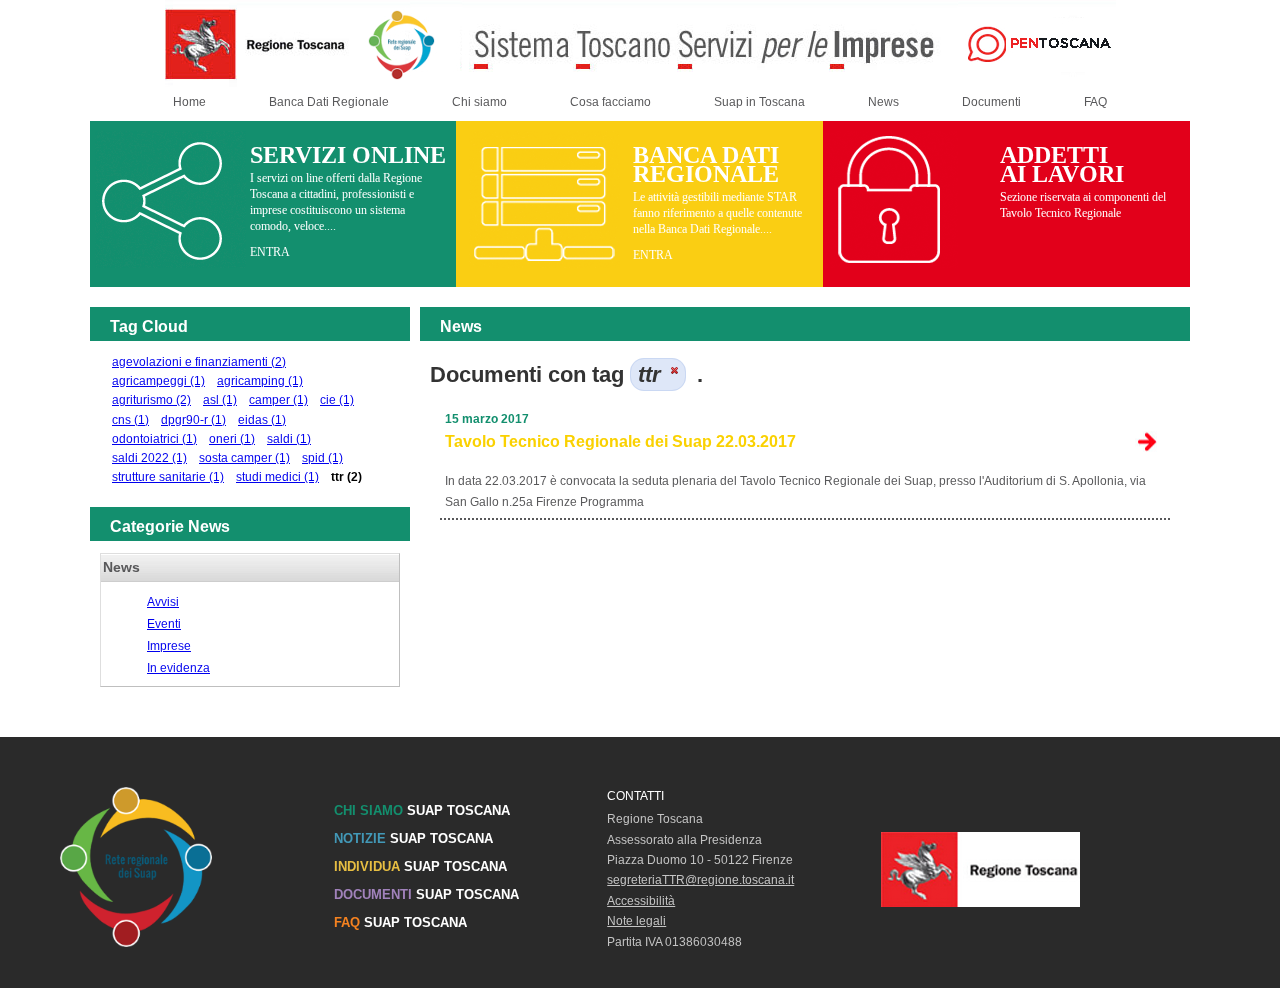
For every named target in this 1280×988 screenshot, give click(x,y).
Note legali (636, 921)
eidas (262, 420)
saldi (289, 439)
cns (130, 420)
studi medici (277, 477)
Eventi (164, 624)
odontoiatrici (154, 439)
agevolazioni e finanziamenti (199, 362)
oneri (232, 439)
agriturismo (151, 400)
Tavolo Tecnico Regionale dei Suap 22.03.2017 (620, 441)
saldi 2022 (149, 458)
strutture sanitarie (168, 477)
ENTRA (270, 252)
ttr (346, 477)
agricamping (260, 381)
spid (322, 458)
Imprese (169, 646)
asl (220, 400)
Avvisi (163, 602)
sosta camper (244, 458)
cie (337, 400)
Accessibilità (641, 901)
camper (278, 400)
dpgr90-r (193, 420)
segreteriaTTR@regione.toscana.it (700, 880)
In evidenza (178, 668)
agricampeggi (158, 381)
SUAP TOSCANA (422, 810)
